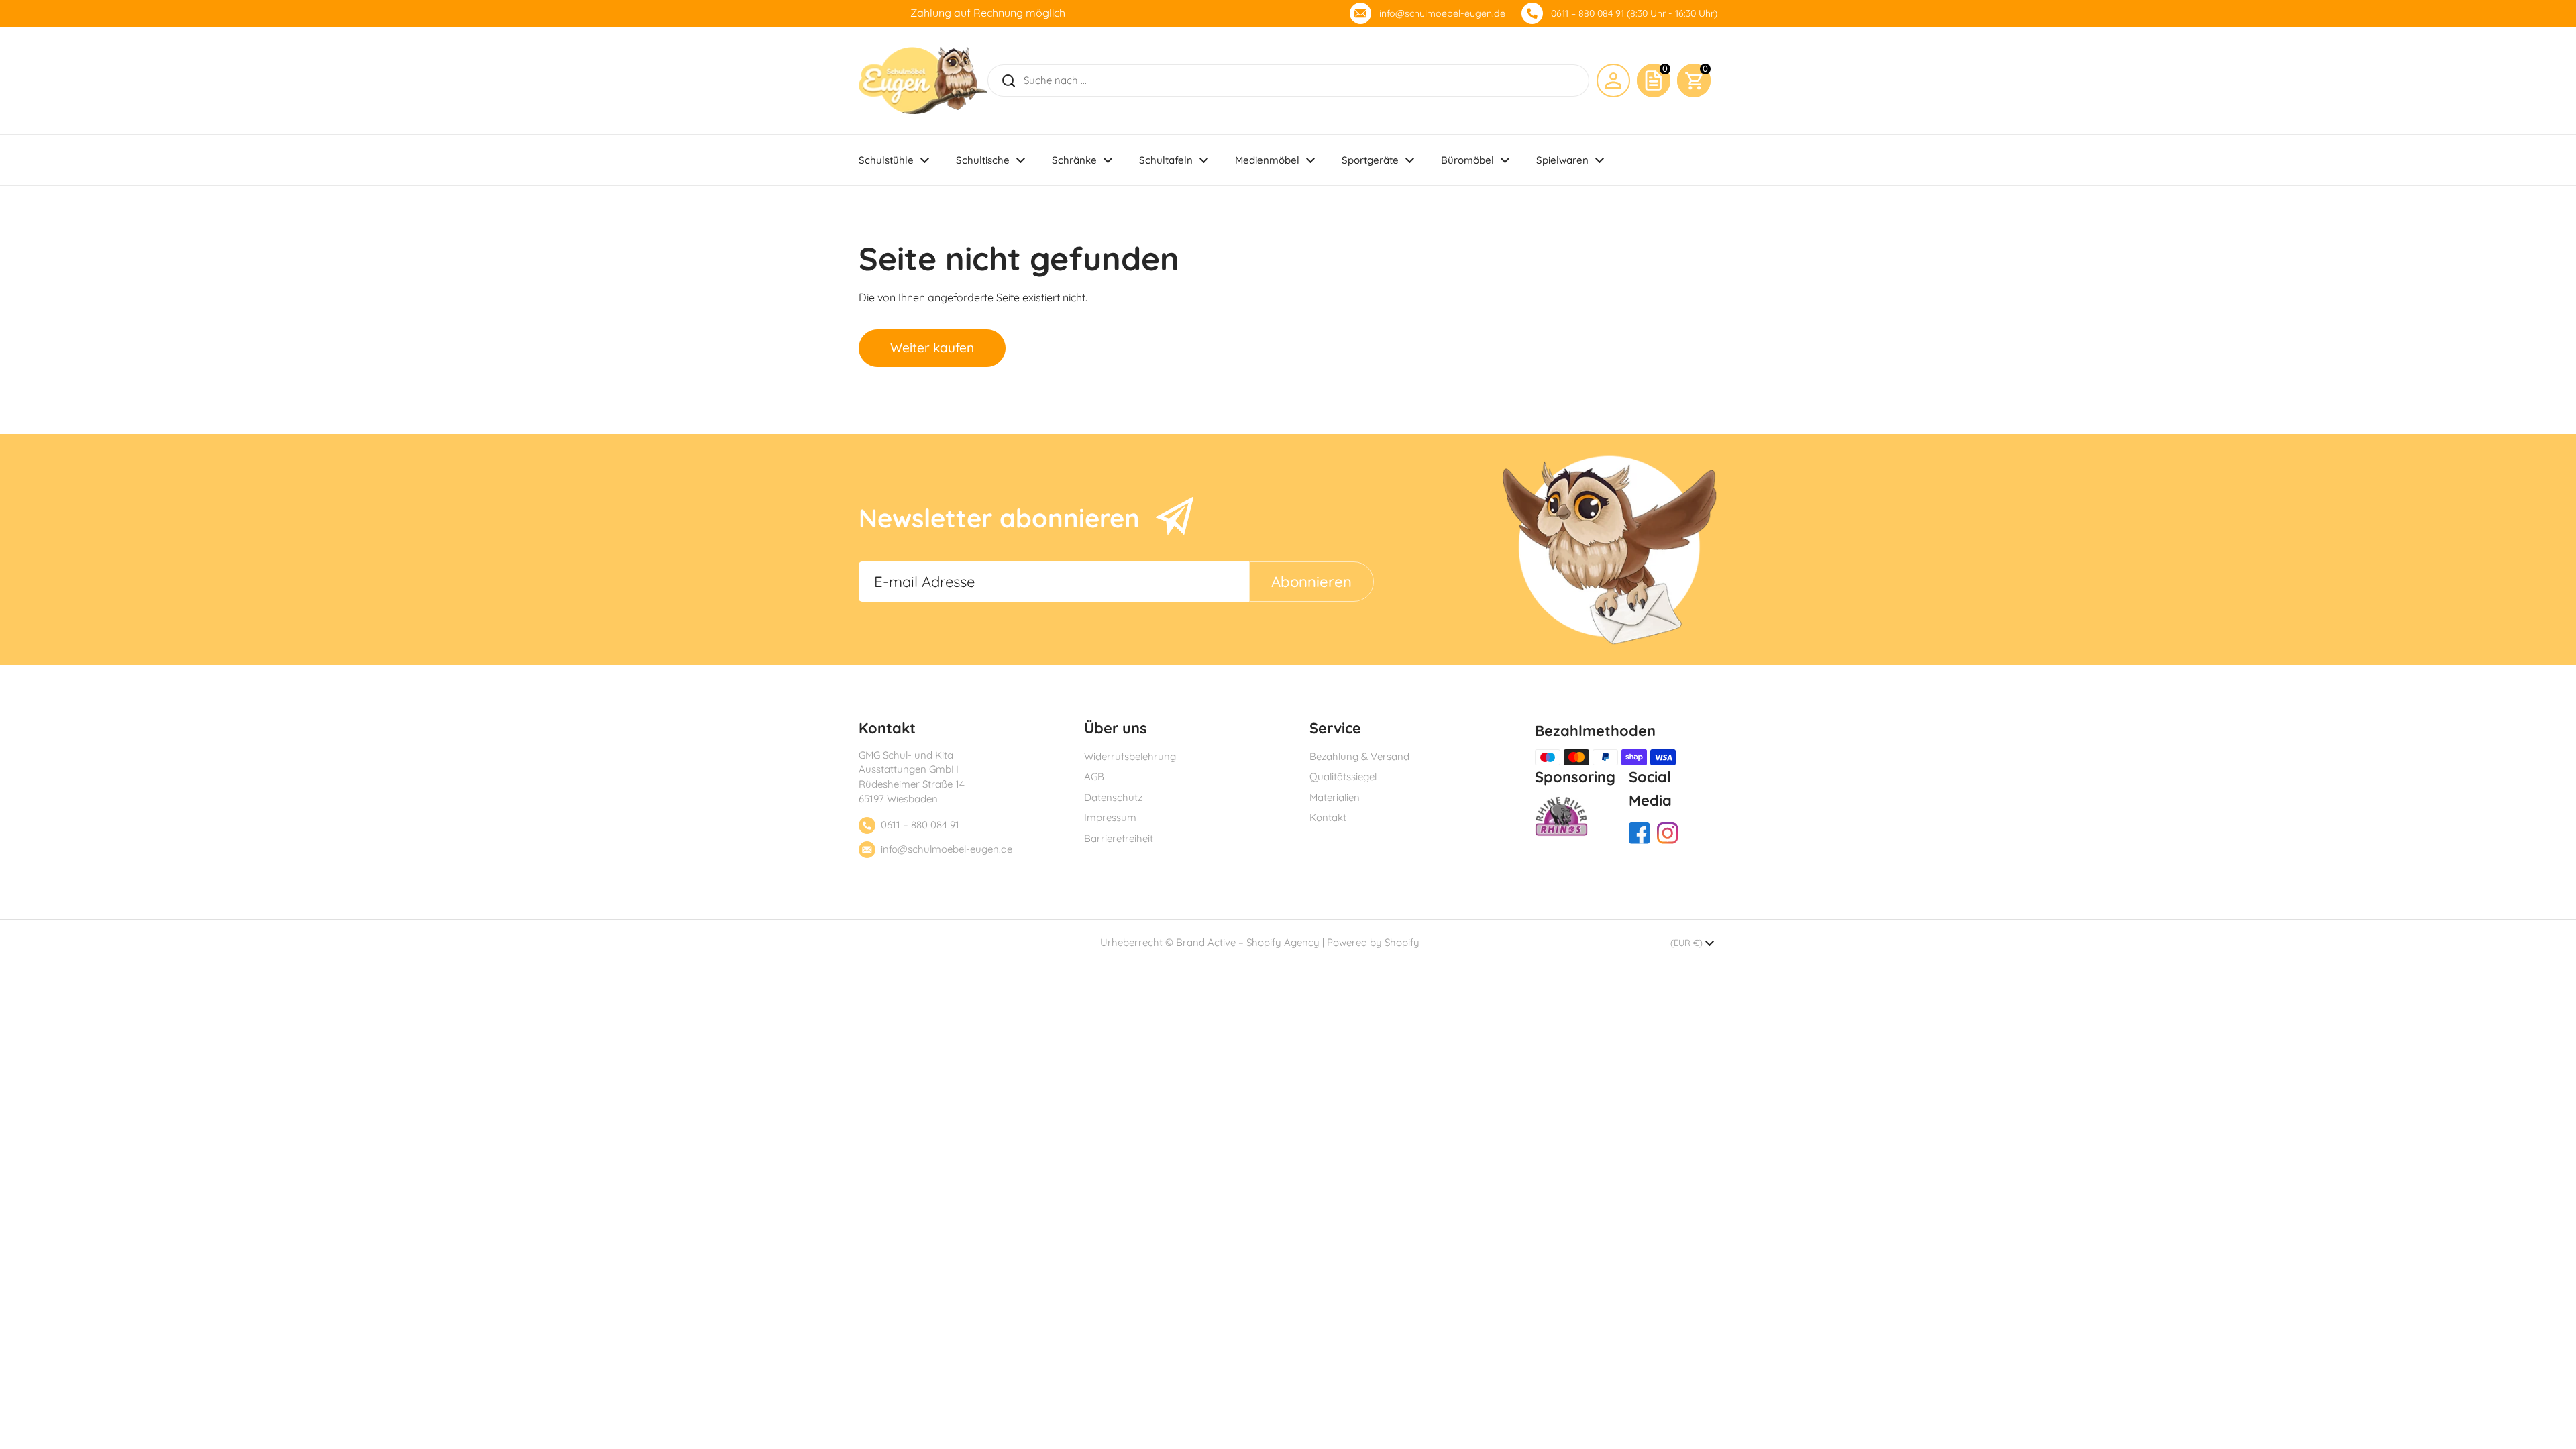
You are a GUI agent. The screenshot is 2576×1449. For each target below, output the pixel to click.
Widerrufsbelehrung (1130, 756)
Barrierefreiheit (1119, 838)
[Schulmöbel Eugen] (923, 80)
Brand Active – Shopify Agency (1248, 942)
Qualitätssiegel (1343, 776)
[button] (1694, 80)
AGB (1094, 776)
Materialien (1335, 797)
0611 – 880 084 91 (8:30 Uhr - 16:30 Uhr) (1634, 13)
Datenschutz (1113, 797)
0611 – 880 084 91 (920, 825)
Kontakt (1328, 817)
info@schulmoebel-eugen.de (1442, 13)
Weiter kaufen (932, 347)
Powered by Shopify (1373, 942)
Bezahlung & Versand (1359, 756)
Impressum (1110, 817)
